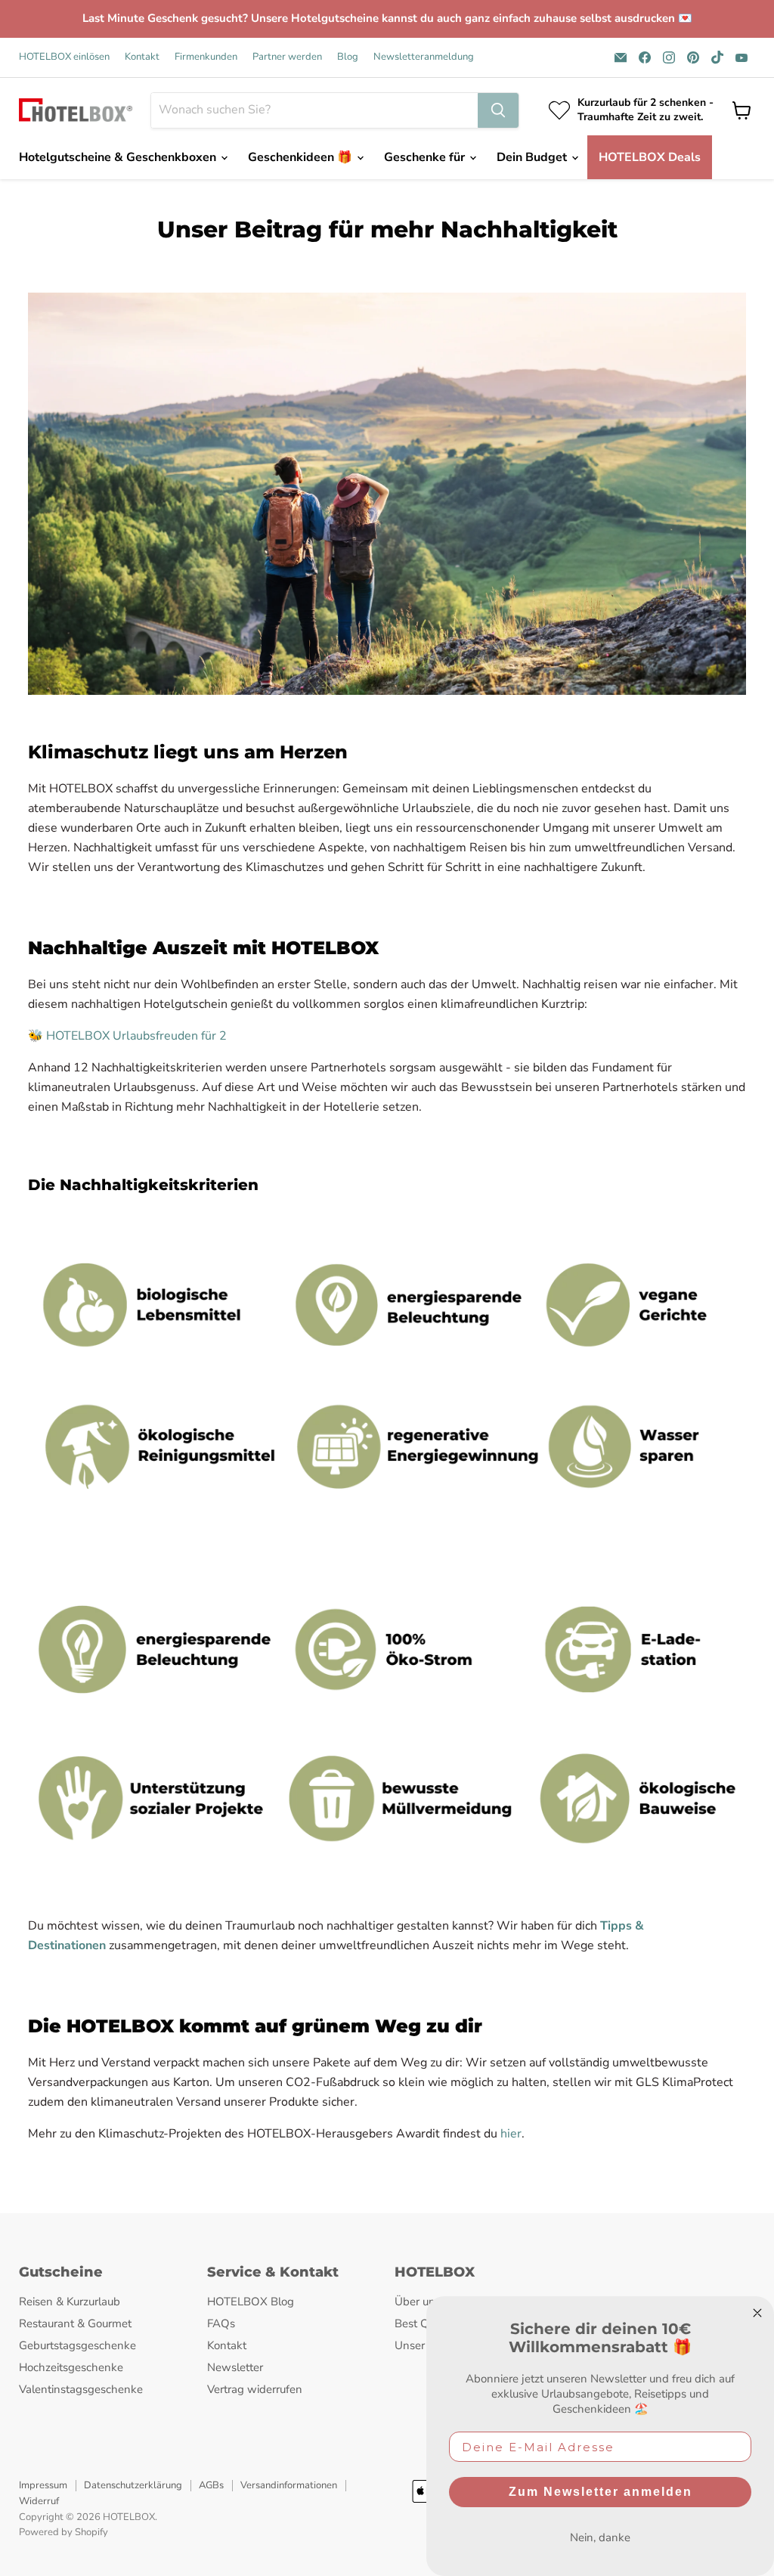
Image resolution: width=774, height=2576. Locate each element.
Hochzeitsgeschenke (71, 2367)
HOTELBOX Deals (650, 157)
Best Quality (426, 2323)
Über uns (418, 2302)
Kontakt (142, 57)
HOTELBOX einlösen (64, 57)
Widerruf (39, 2501)
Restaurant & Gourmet (75, 2323)
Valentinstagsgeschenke (81, 2389)
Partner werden (287, 57)
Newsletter (235, 2367)
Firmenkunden (206, 57)
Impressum (43, 2485)
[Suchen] (498, 110)
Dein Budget (533, 157)
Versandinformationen (289, 2485)
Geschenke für (426, 157)
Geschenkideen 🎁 (302, 157)
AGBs (211, 2485)
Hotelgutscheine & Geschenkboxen (119, 157)
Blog (348, 57)
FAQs (221, 2323)
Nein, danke (600, 2537)
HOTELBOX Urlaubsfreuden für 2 (136, 1036)
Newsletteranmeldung (424, 57)
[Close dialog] (757, 2313)
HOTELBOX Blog (251, 2302)
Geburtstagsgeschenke (77, 2345)
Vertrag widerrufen (255, 2389)
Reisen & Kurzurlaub (70, 2302)
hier (511, 2134)
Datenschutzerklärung (133, 2485)
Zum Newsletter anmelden (601, 2492)
